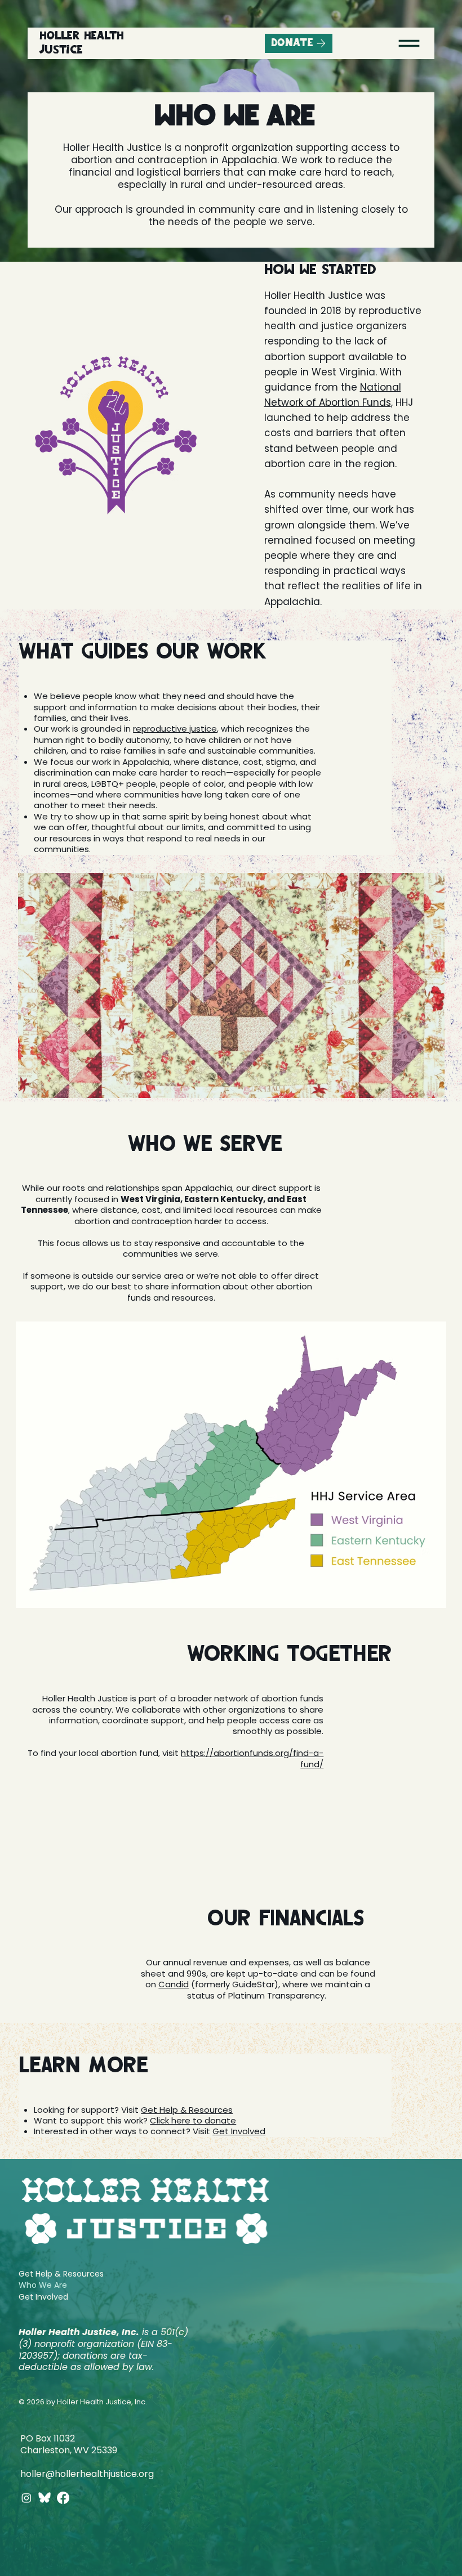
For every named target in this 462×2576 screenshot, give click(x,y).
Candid (174, 1984)
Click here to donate (193, 2120)
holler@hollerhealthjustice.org (87, 2474)
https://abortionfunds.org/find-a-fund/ (252, 1758)
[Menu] (409, 43)
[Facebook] (63, 2498)
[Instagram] (26, 2498)
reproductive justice (175, 729)
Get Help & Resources (187, 2110)
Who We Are (43, 2285)
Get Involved (239, 2131)
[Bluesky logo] (45, 2498)
